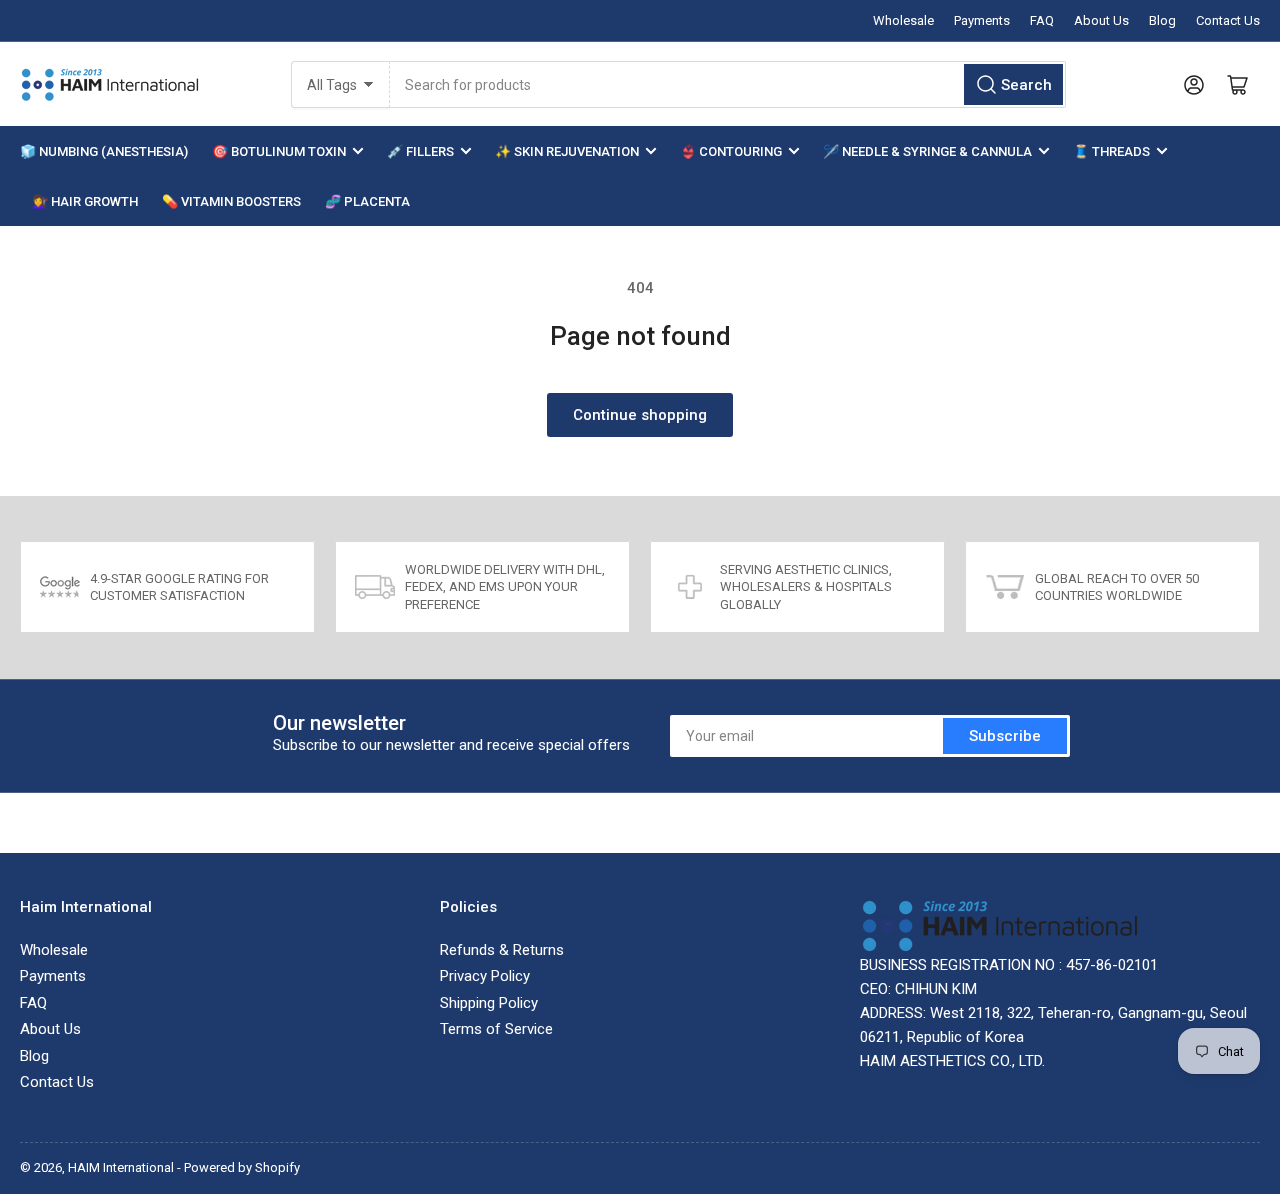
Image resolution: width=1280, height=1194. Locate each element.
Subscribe (1005, 736)
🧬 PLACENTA (367, 201)
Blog (1162, 20)
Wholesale (903, 20)
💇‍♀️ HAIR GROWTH (85, 201)
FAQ (1042, 20)
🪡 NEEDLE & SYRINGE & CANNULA (927, 151)
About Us (1101, 20)
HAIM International (121, 1167)
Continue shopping (640, 415)
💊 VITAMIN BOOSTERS (231, 201)
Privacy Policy (485, 976)
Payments (982, 20)
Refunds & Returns (502, 950)
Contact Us (1228, 20)
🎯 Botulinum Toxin (279, 151)
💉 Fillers (420, 151)
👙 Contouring (731, 151)
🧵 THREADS (1111, 151)
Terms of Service (496, 1029)
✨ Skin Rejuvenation (567, 151)
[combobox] (727, 84)
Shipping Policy (489, 1003)
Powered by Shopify (242, 1167)
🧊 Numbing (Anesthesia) (104, 151)
